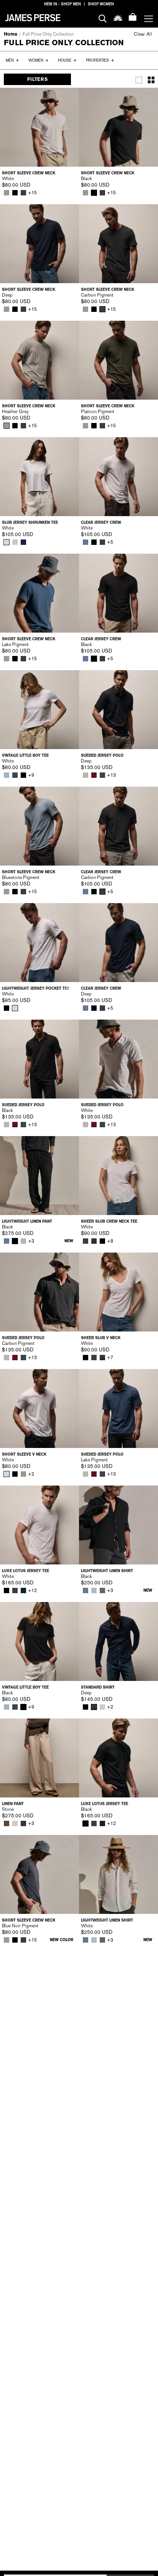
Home (11, 34)
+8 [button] (110, 1241)
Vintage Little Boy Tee (25, 755)
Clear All (143, 34)
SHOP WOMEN (101, 4)
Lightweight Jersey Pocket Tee (36, 988)
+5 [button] (110, 542)
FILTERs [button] (37, 79)
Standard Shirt (98, 1687)
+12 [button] (32, 1591)
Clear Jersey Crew (101, 522)
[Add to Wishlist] (68, 99)
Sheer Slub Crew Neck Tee (109, 1221)
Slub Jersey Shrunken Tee (30, 522)
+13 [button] (111, 775)
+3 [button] (31, 1241)
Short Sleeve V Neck (24, 1454)
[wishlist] (118, 17)
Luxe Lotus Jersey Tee (26, 1571)
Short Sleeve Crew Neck (29, 173)
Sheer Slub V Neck (101, 1338)
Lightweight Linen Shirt (107, 1571)
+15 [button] (32, 193)
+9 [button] (31, 775)
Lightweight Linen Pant (27, 1221)
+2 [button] (31, 1474)
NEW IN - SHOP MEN (63, 4)
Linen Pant (13, 1804)
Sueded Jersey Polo (102, 755)
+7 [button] (110, 1358)
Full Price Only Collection (48, 34)
